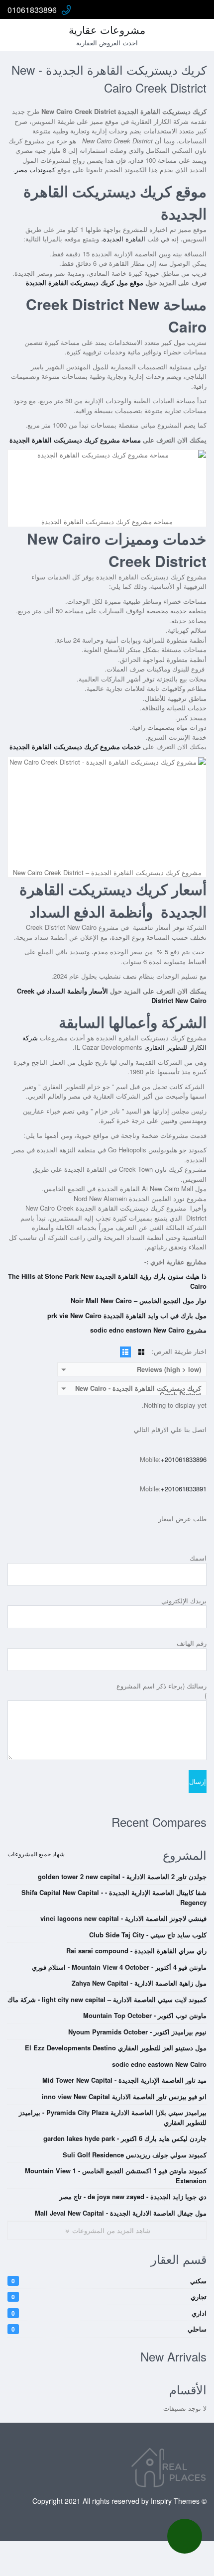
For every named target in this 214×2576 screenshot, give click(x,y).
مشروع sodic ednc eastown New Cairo (148, 1330)
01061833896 (32, 10)
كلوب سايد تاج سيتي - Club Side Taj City (148, 1935)
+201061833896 (184, 1459)
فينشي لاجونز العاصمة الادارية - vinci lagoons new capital (123, 1918)
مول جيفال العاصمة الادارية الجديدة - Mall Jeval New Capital (121, 2213)
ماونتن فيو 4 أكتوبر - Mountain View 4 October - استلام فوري (119, 1967)
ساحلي (109, 2329)
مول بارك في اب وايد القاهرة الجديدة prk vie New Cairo (127, 1315)
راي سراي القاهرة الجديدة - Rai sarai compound (136, 1951)
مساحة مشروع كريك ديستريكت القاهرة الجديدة (75, 440)
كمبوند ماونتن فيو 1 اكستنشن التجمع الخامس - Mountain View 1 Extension (116, 2176)
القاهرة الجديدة (125, 239)
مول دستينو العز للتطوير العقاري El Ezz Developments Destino (116, 2048)
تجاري (109, 2296)
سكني (109, 2281)
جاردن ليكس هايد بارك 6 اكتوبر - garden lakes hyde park (125, 2138)
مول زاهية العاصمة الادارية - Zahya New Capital (139, 1983)
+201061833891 (184, 1489)
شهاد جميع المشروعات (36, 1853)
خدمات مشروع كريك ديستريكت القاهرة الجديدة (75, 746)
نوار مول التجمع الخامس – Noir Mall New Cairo (139, 1300)
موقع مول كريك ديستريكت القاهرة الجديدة (85, 282)
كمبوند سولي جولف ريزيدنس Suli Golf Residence (135, 2155)
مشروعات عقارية (107, 29)
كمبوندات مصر (35, 169)
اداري (109, 2313)
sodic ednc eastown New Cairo (159, 2064)
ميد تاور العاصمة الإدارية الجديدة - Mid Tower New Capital (124, 2080)
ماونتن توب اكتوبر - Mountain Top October (145, 2015)
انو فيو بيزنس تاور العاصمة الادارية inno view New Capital (124, 2096)
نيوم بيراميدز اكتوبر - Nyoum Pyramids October (137, 2032)
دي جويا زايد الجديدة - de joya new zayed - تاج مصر (133, 2196)
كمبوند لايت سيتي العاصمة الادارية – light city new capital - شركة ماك (107, 1999)
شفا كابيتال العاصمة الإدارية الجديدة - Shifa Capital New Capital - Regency (114, 1897)
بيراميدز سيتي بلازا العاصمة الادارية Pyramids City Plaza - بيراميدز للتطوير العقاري (113, 2117)
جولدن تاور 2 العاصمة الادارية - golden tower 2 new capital (122, 1876)
